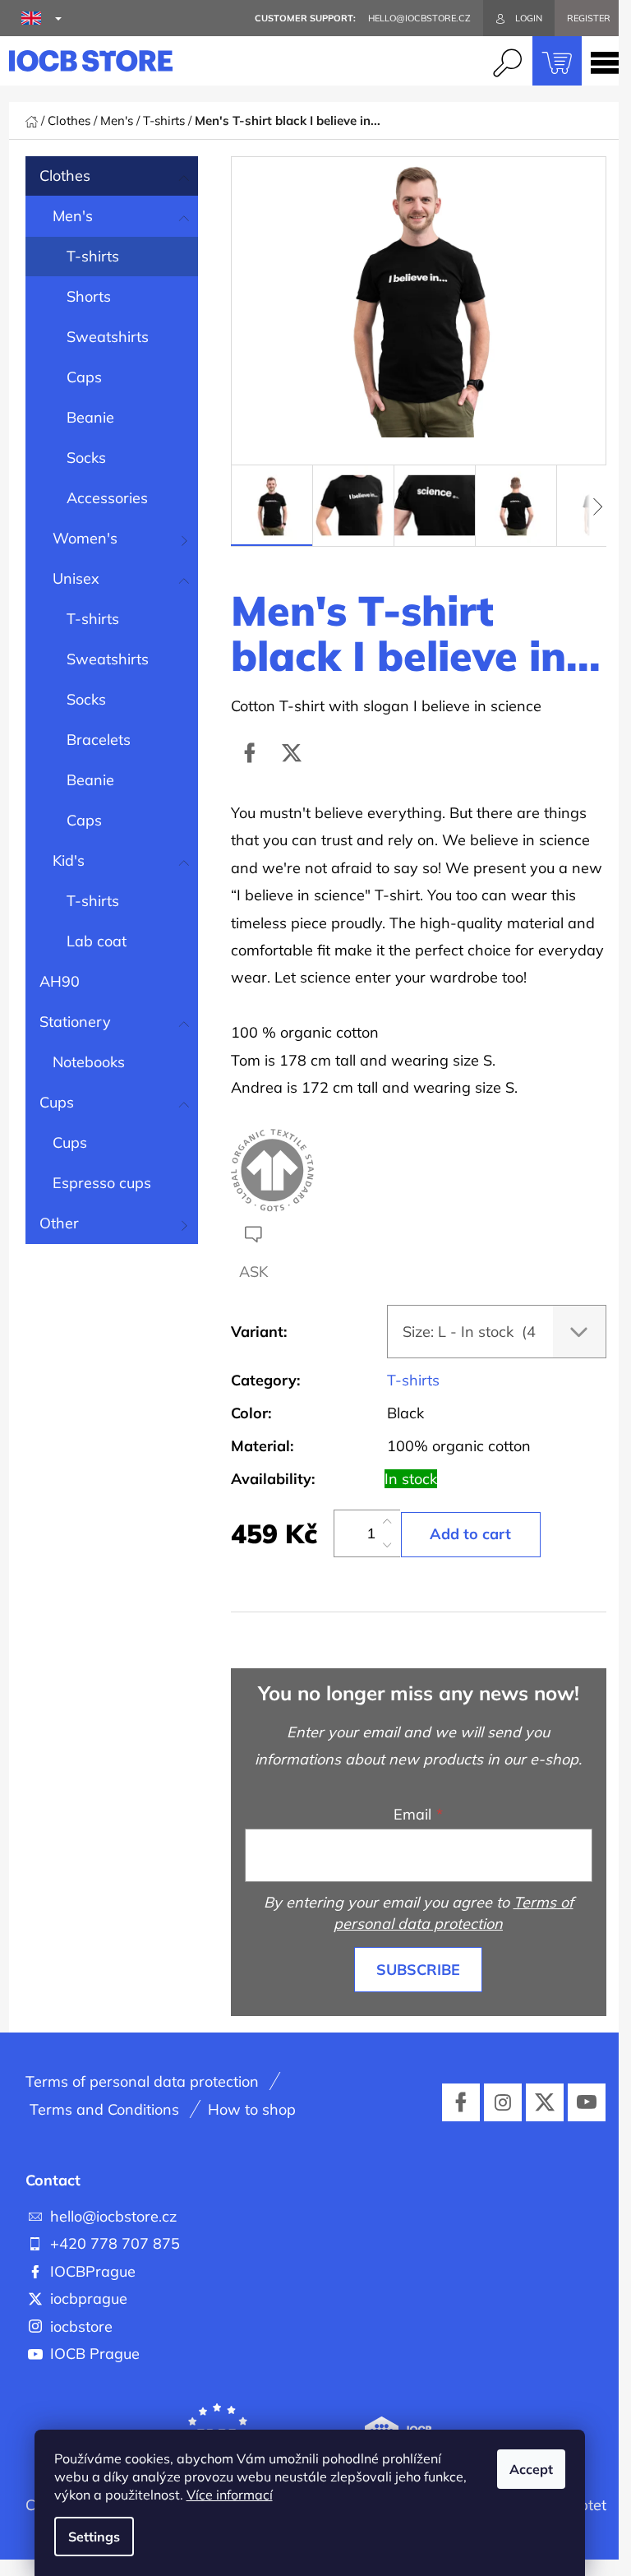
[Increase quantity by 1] (387, 1522)
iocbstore (81, 2326)
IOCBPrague (93, 2271)
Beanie (90, 417)
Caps (84, 377)
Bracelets (99, 740)
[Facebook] (250, 753)
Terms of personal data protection (142, 2081)
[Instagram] (503, 2102)
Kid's (69, 860)
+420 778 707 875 (115, 2243)
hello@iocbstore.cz (113, 2216)
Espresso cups (102, 1183)
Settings (94, 2537)
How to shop (252, 2109)
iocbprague (89, 2299)
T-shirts (93, 256)
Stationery (75, 1022)
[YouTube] (587, 2102)
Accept (531, 2469)
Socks (86, 458)
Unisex (76, 578)
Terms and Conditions (104, 2109)
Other (59, 1223)
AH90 (60, 981)
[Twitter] (292, 753)
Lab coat (97, 941)
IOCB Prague (95, 2354)
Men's (73, 216)
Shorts (89, 296)
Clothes (65, 176)
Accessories (107, 498)
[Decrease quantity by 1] (387, 1545)
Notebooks (89, 1062)
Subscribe (418, 1970)
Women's (85, 538)
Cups (57, 1102)
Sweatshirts (108, 337)
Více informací (230, 2495)
